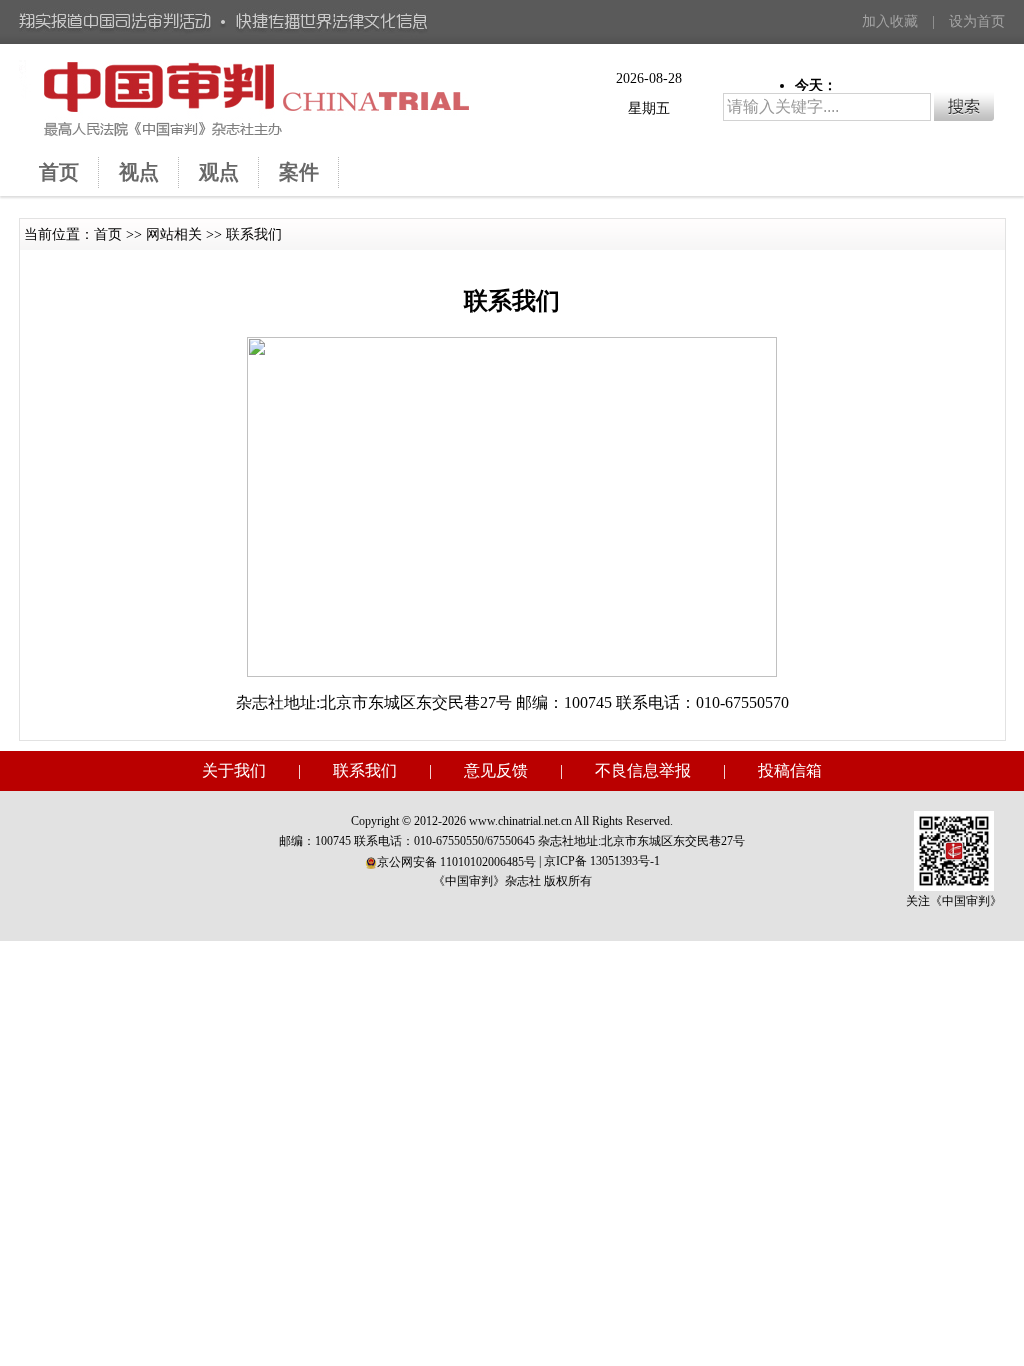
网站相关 (174, 234)
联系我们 (254, 234)
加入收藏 (890, 21)
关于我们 (234, 770)
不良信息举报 (643, 770)
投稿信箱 (790, 770)
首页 (108, 234)
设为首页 (977, 21)
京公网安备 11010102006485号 (456, 862)
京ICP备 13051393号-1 (602, 861)
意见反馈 (496, 770)
